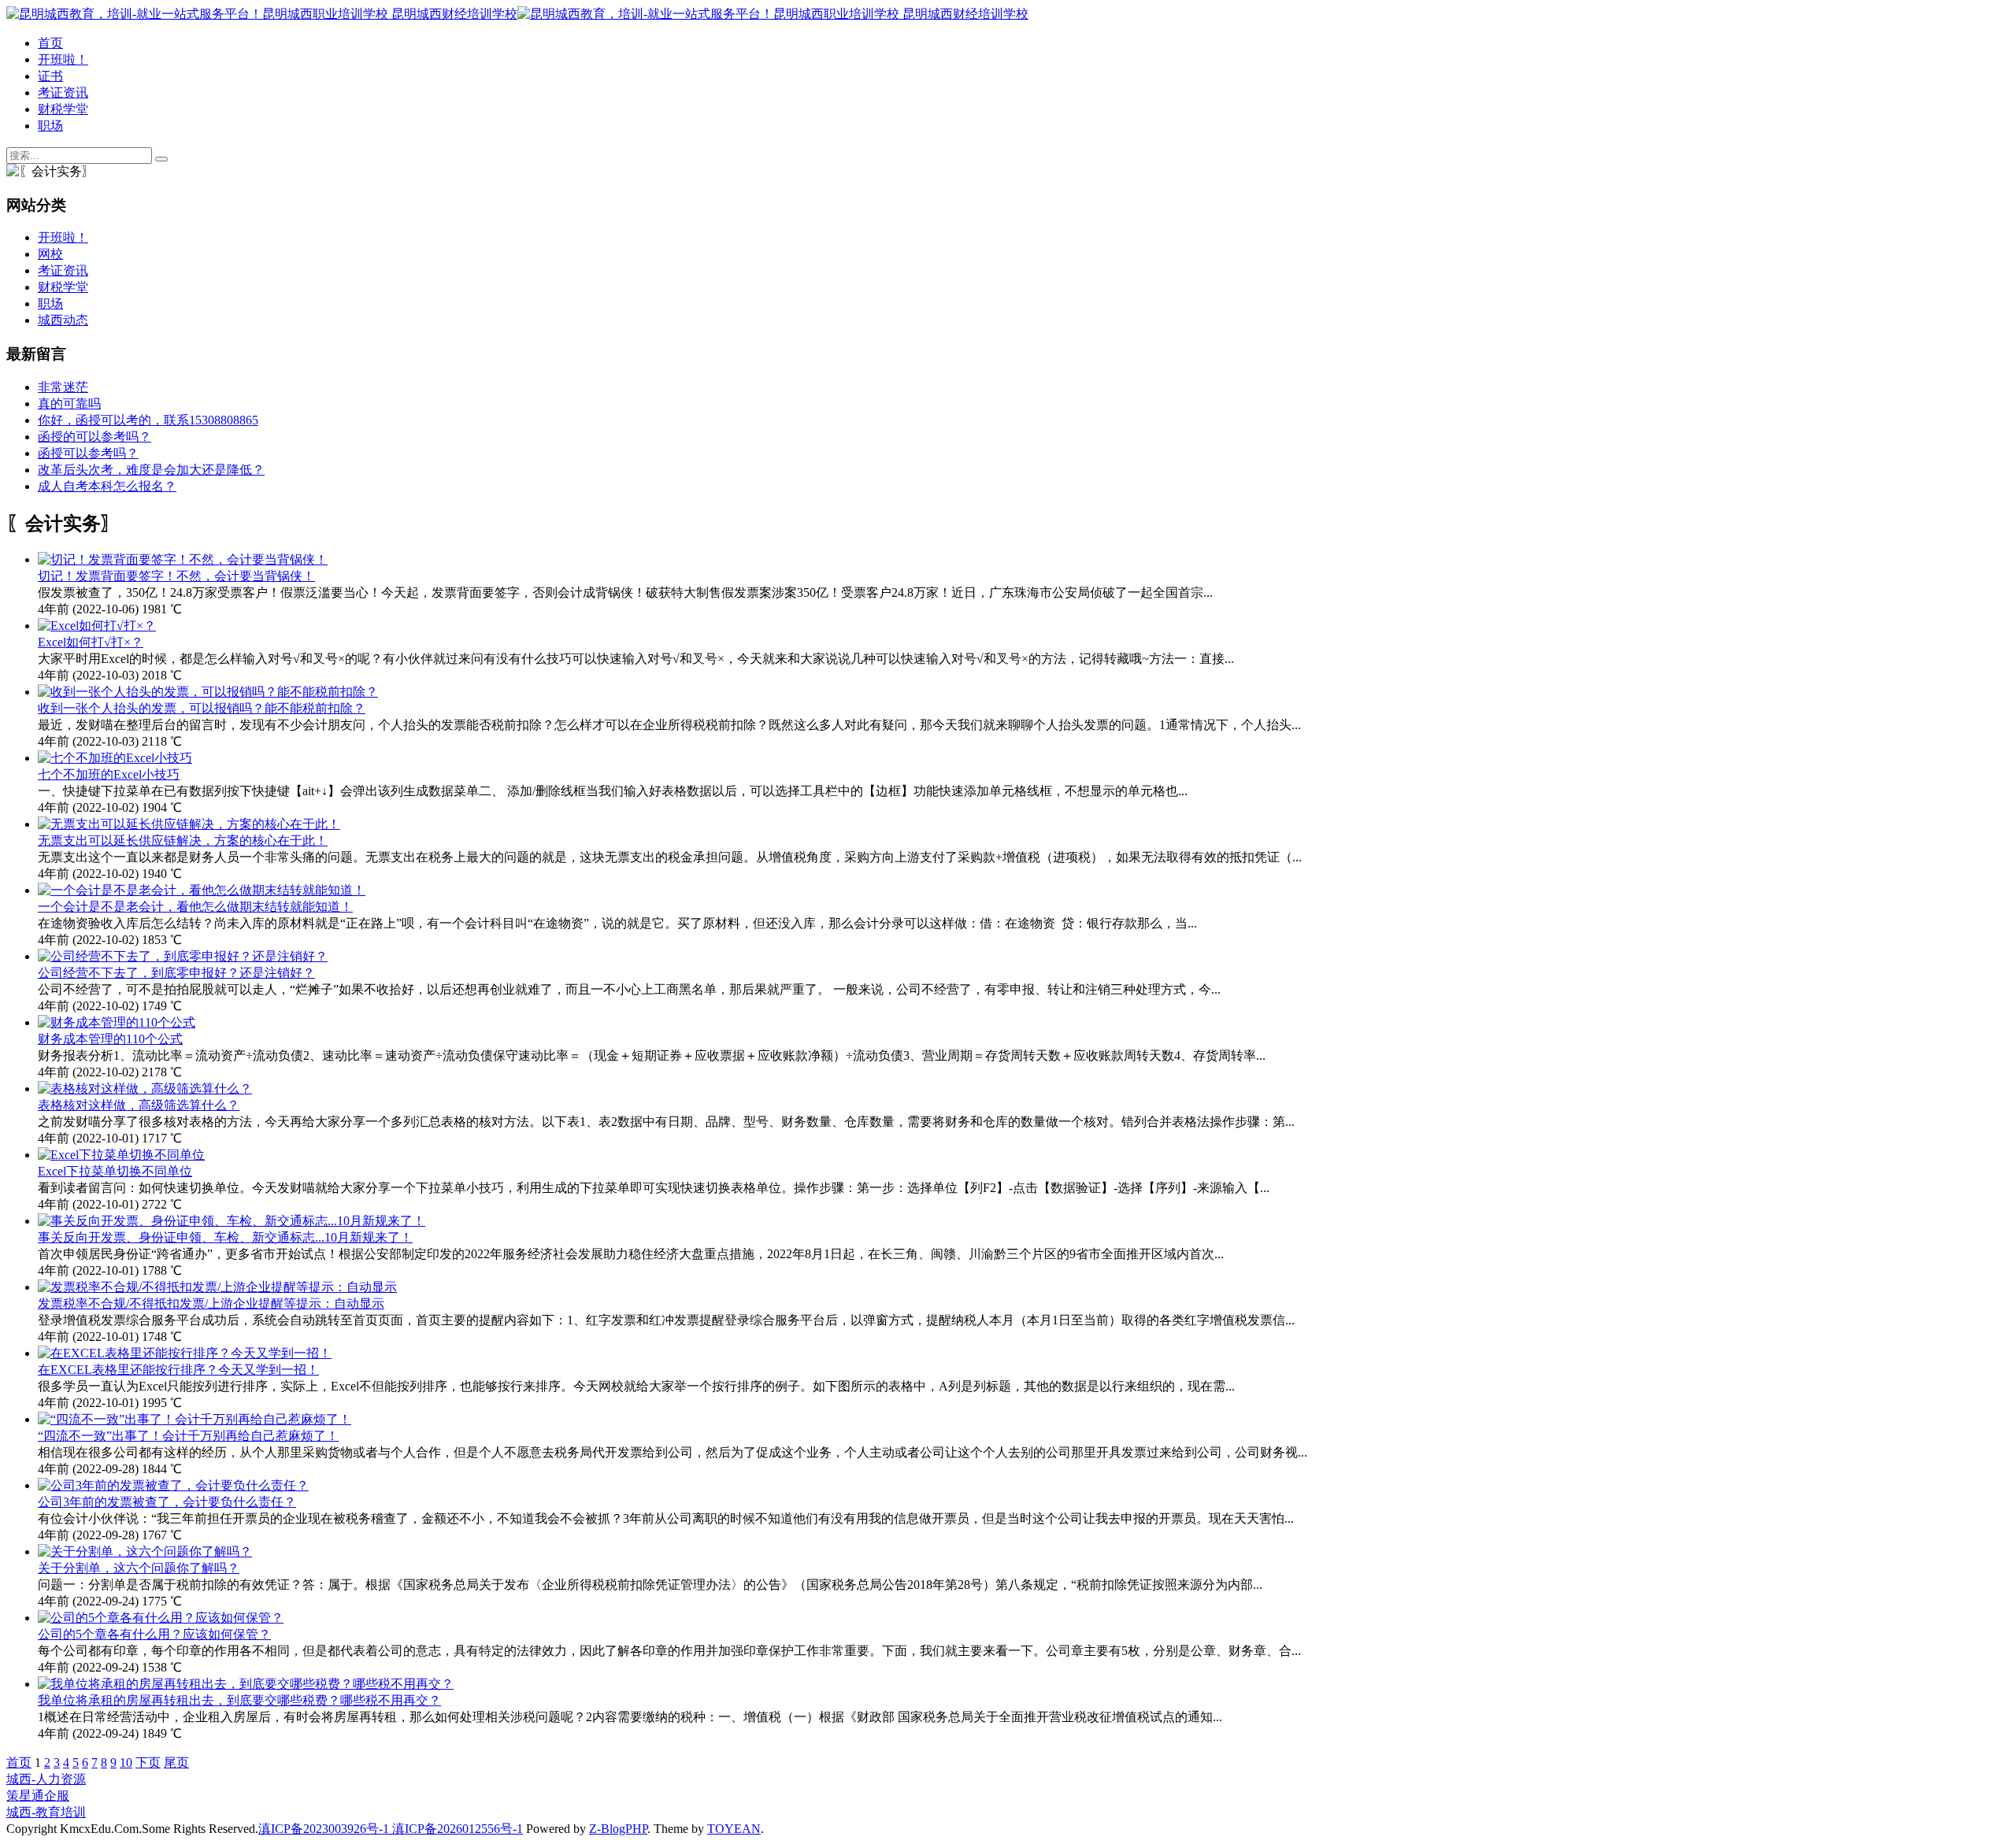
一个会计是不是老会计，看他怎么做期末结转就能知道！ (195, 907)
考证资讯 (63, 93)
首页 (50, 43)
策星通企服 (38, 1796)
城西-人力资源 (46, 1779)
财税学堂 (63, 109)
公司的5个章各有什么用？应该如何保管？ (154, 1634)
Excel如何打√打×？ (91, 642)
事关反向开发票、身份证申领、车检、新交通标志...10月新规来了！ (225, 1237)
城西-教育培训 (46, 1812)
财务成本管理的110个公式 (110, 1039)
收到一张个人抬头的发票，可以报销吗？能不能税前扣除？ (202, 708)
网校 (50, 254)
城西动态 (63, 320)
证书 (50, 76)
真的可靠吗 (69, 404)
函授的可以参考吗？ (94, 437)
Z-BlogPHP (618, 1829)
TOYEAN (734, 1829)
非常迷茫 (63, 387)
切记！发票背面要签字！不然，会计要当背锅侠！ (176, 576)
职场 (50, 126)
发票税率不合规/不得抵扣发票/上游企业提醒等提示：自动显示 (211, 1303)
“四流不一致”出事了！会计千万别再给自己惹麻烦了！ (188, 1436)
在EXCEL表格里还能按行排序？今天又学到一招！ (178, 1370)
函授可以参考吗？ (88, 453)
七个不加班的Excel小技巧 (109, 774)
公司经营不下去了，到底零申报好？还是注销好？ (176, 973)
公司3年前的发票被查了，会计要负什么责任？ (167, 1502)
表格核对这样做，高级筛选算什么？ (139, 1105)
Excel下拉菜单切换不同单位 (115, 1171)
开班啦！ (63, 59)
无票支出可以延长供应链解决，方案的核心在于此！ (183, 841)
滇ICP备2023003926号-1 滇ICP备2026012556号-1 (391, 1829)
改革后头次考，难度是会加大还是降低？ (151, 470)
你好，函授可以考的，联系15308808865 (148, 420)
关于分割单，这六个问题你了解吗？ (139, 1568)
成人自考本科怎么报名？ (107, 486)
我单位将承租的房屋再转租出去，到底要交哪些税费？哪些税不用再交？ (239, 1700)
